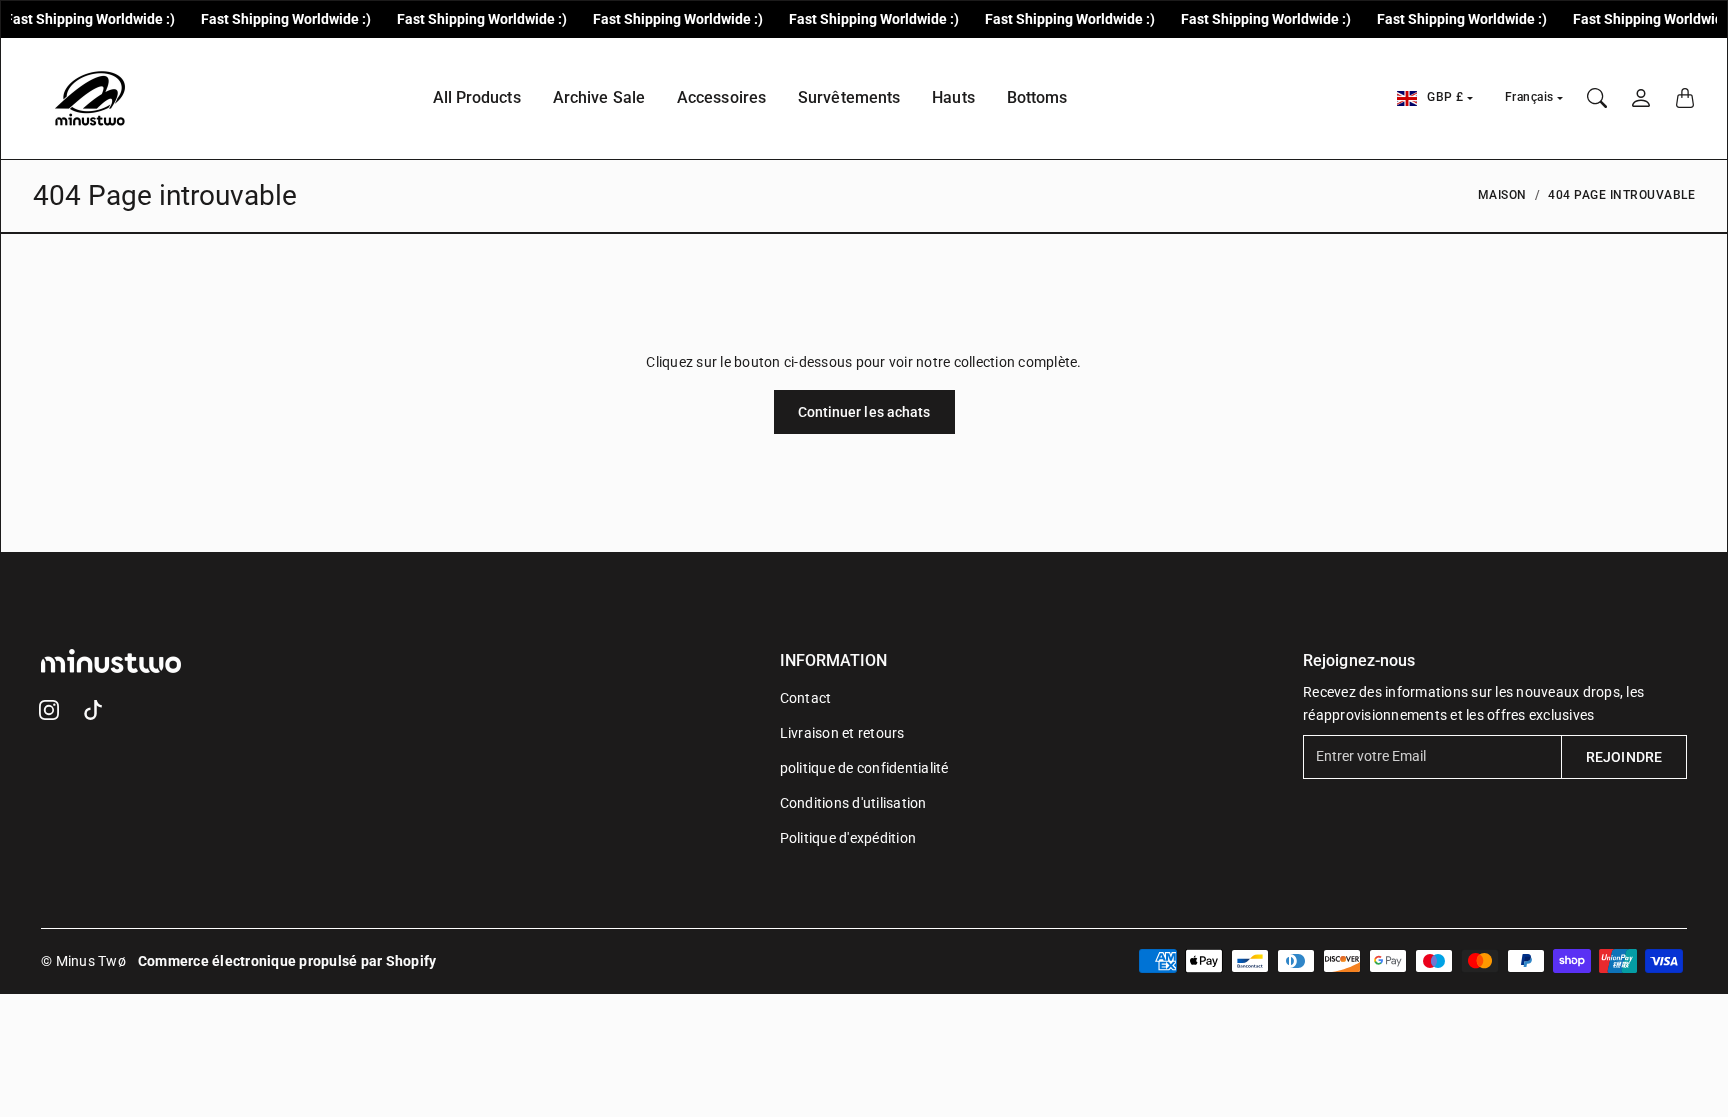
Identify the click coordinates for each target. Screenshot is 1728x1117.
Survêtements (849, 97)
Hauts (953, 97)
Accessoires (721, 97)
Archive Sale (599, 97)
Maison (1502, 195)
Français (1529, 97)
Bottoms (1037, 97)
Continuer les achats (864, 412)
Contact (806, 698)
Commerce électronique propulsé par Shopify (287, 961)
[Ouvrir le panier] (1685, 98)
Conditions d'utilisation (853, 803)
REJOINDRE (1624, 757)
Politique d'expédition (848, 838)
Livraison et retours (842, 733)
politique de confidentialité (864, 768)
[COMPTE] (1641, 98)
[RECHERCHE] (1597, 98)
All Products (477, 97)
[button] (49, 710)
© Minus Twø (83, 961)
